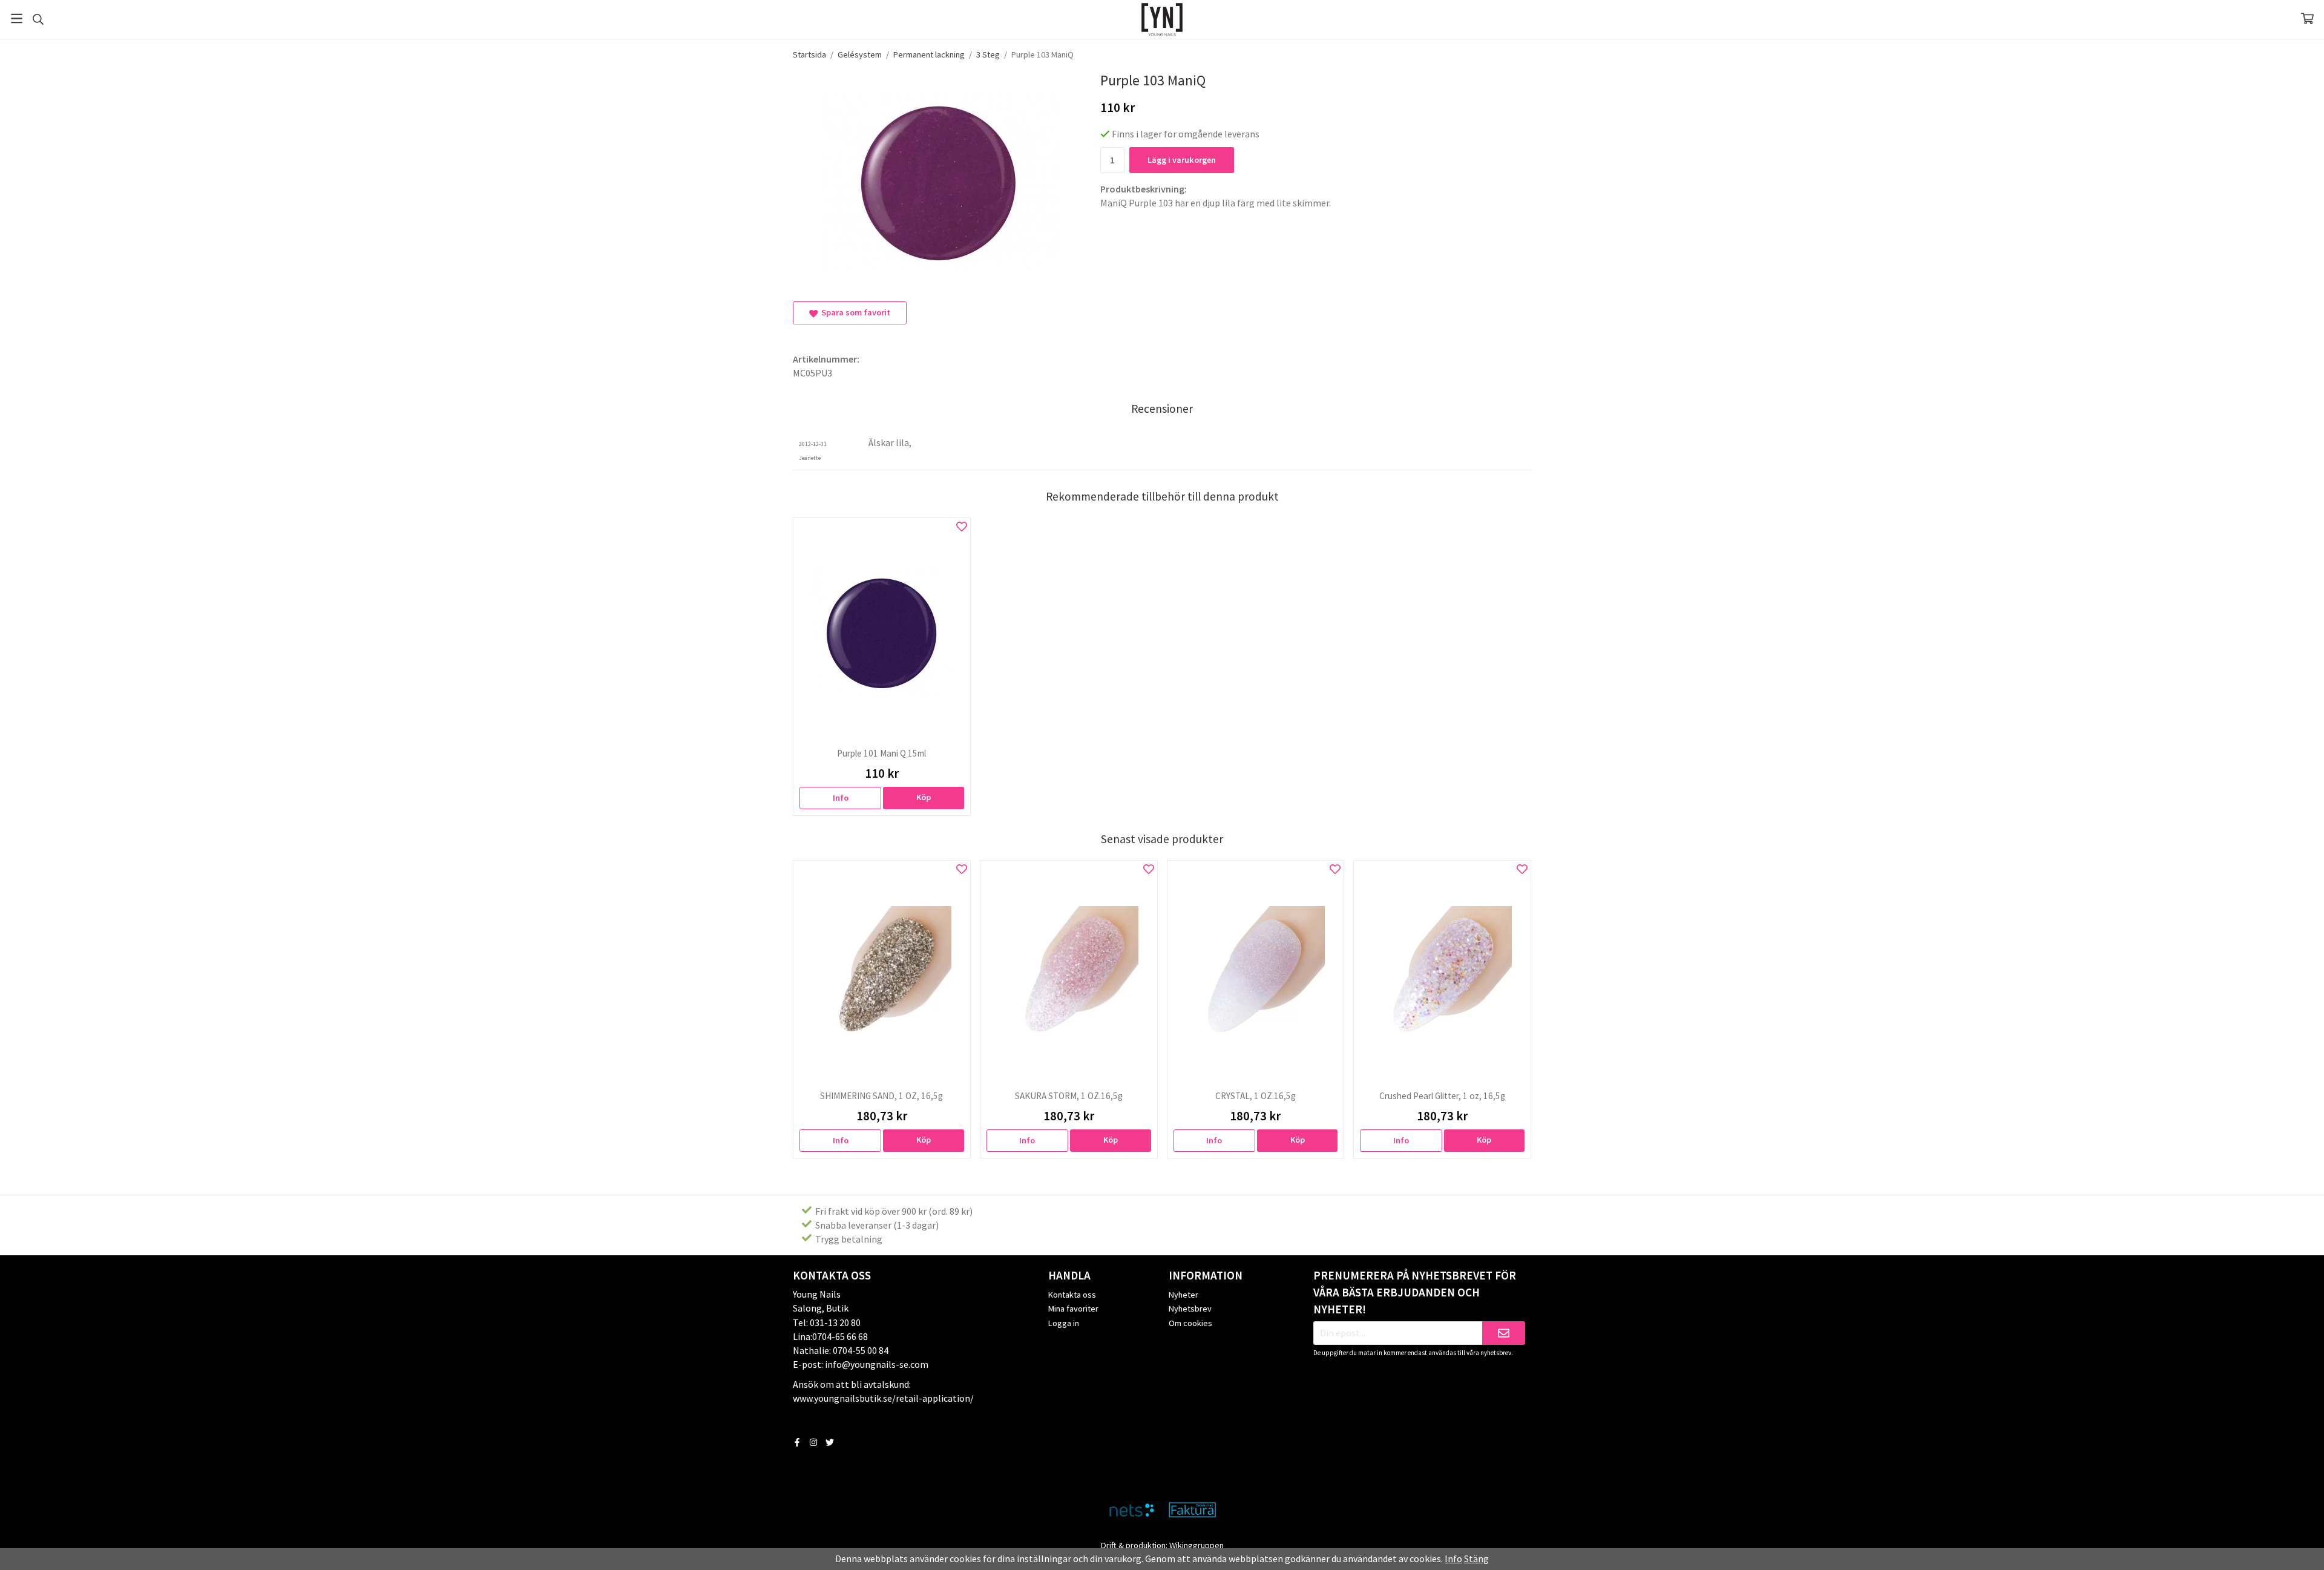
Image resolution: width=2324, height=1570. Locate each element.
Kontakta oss (1072, 1295)
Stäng (1476, 1559)
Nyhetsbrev (1190, 1309)
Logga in (1064, 1323)
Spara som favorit (854, 312)
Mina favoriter (1073, 1309)
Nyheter (1183, 1295)
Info (841, 798)
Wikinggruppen (1196, 1545)
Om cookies (1190, 1323)
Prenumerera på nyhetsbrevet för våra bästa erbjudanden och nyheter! (1415, 1292)
